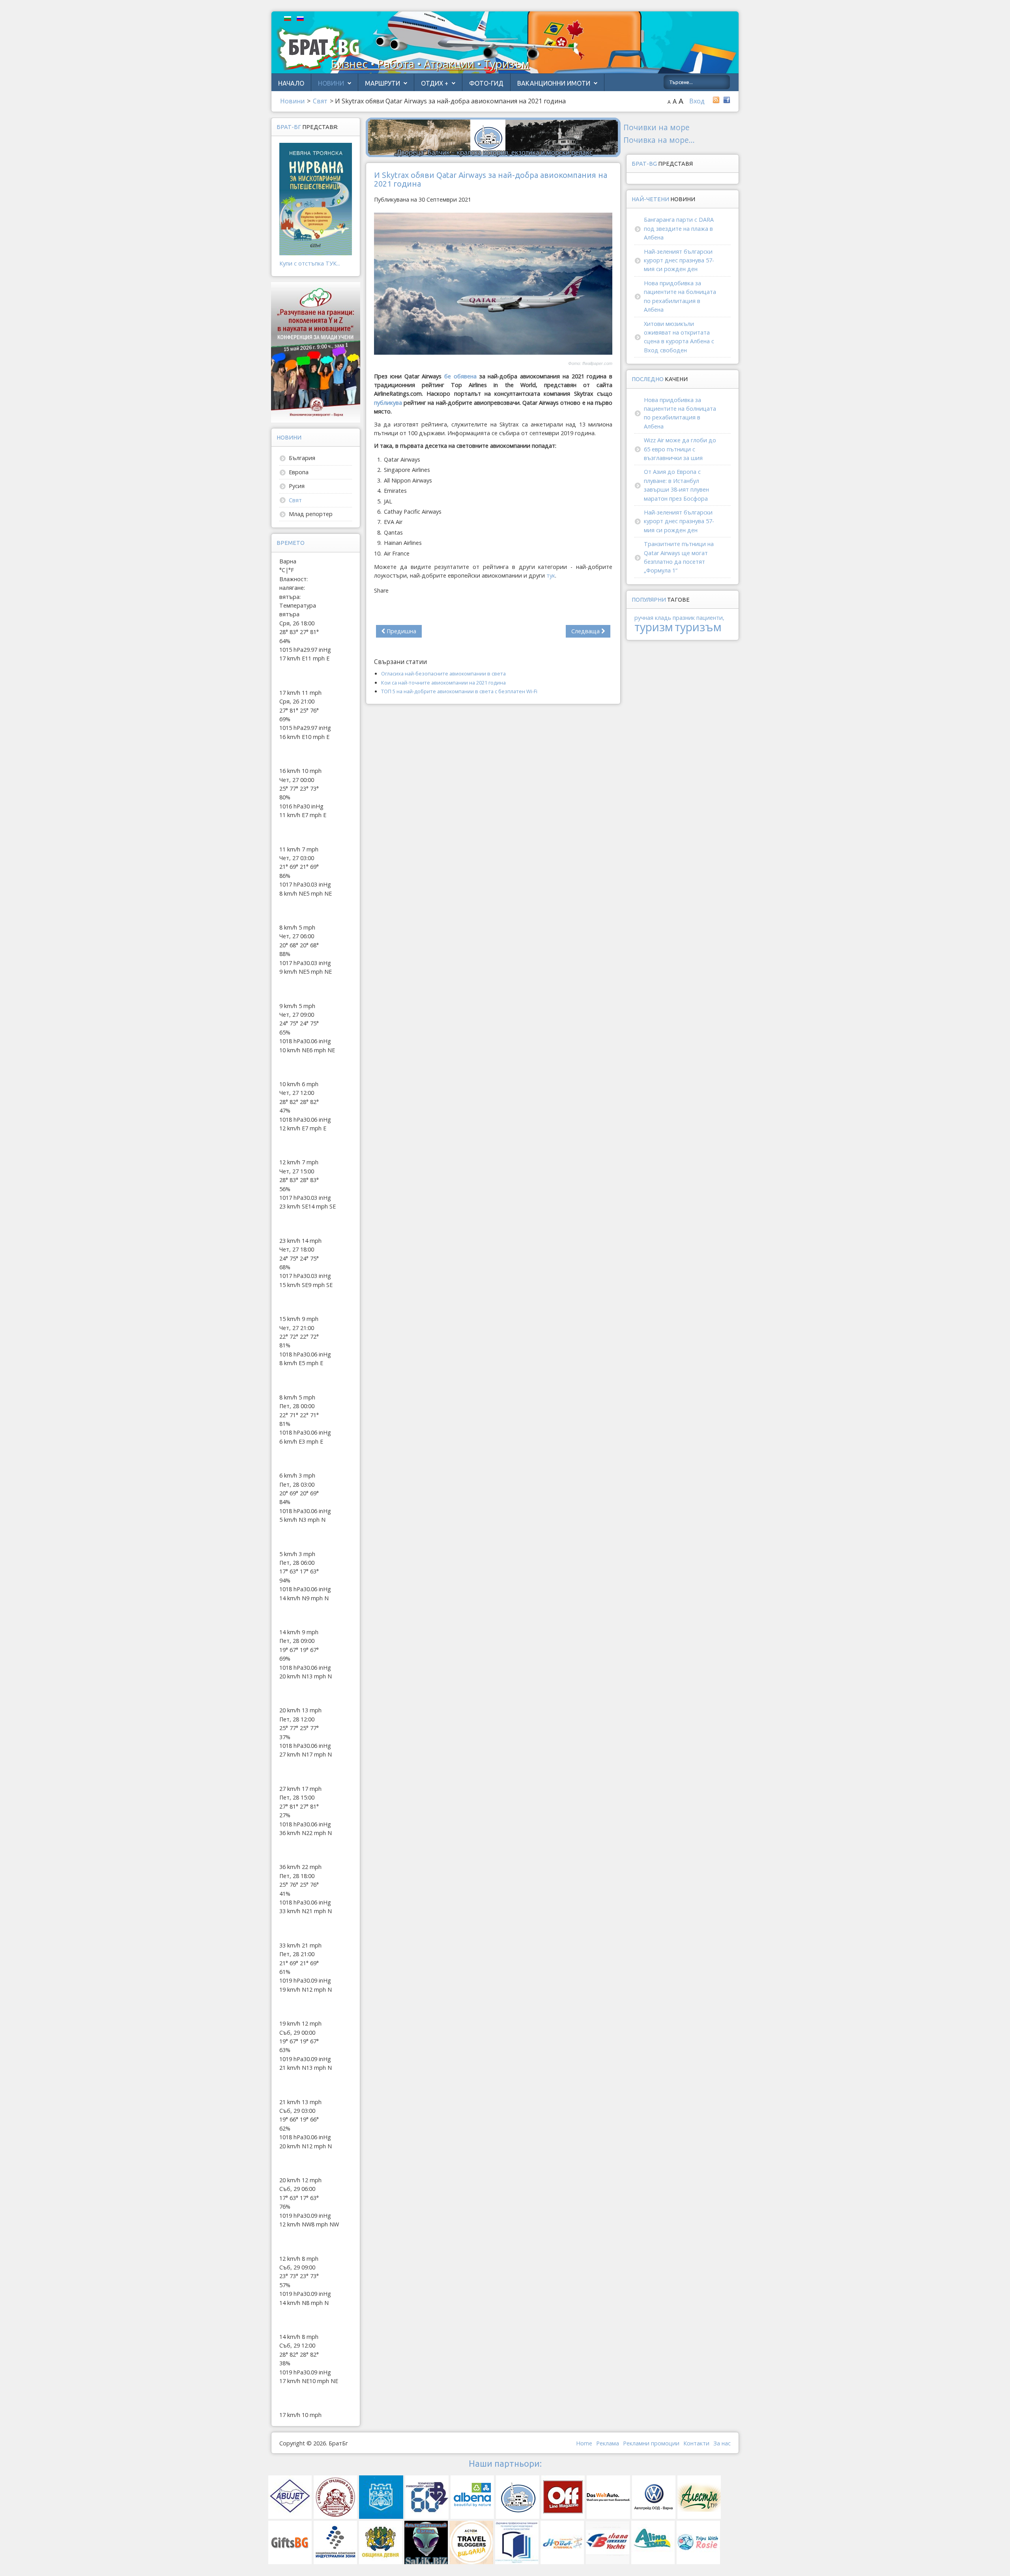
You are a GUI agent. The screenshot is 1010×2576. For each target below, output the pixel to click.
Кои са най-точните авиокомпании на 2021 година (443, 683)
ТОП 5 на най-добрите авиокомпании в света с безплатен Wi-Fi (459, 691)
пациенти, (710, 618)
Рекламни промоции (651, 2443)
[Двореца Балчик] (493, 137)
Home (584, 2443)
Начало (291, 83)
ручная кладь (653, 618)
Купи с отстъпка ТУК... (310, 263)
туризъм (698, 627)
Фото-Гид (486, 83)
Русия (297, 486)
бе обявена (460, 376)
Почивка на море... (659, 140)
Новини (331, 83)
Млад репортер (311, 514)
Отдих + (435, 83)
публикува (388, 403)
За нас (722, 2443)
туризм (654, 627)
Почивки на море (656, 127)
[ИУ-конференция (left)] (316, 352)
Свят (295, 500)
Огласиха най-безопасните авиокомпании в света (443, 673)
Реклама (608, 2443)
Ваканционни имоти (554, 83)
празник (684, 618)
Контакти (696, 2443)
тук (551, 575)
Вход (697, 101)
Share (381, 590)
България (302, 458)
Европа (299, 472)
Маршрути (382, 83)
